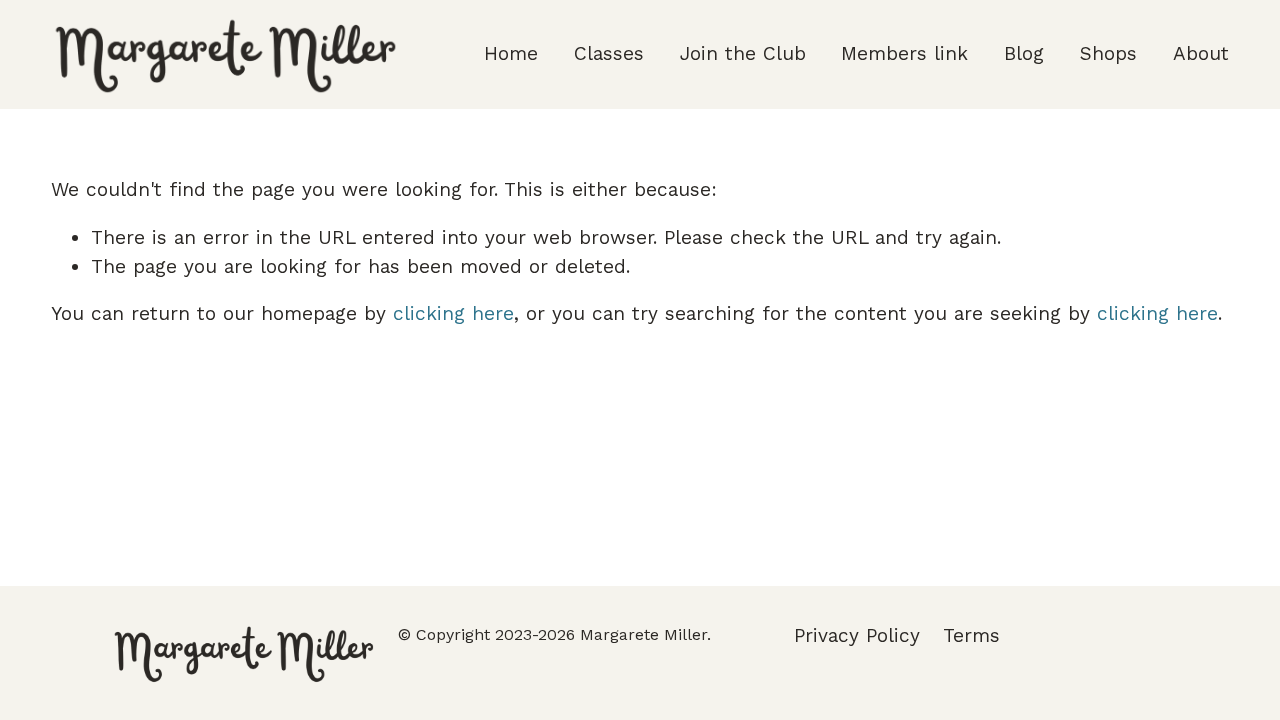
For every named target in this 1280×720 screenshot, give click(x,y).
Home (511, 53)
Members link (904, 53)
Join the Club (743, 53)
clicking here (453, 313)
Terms (971, 635)
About (1201, 53)
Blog (1024, 53)
